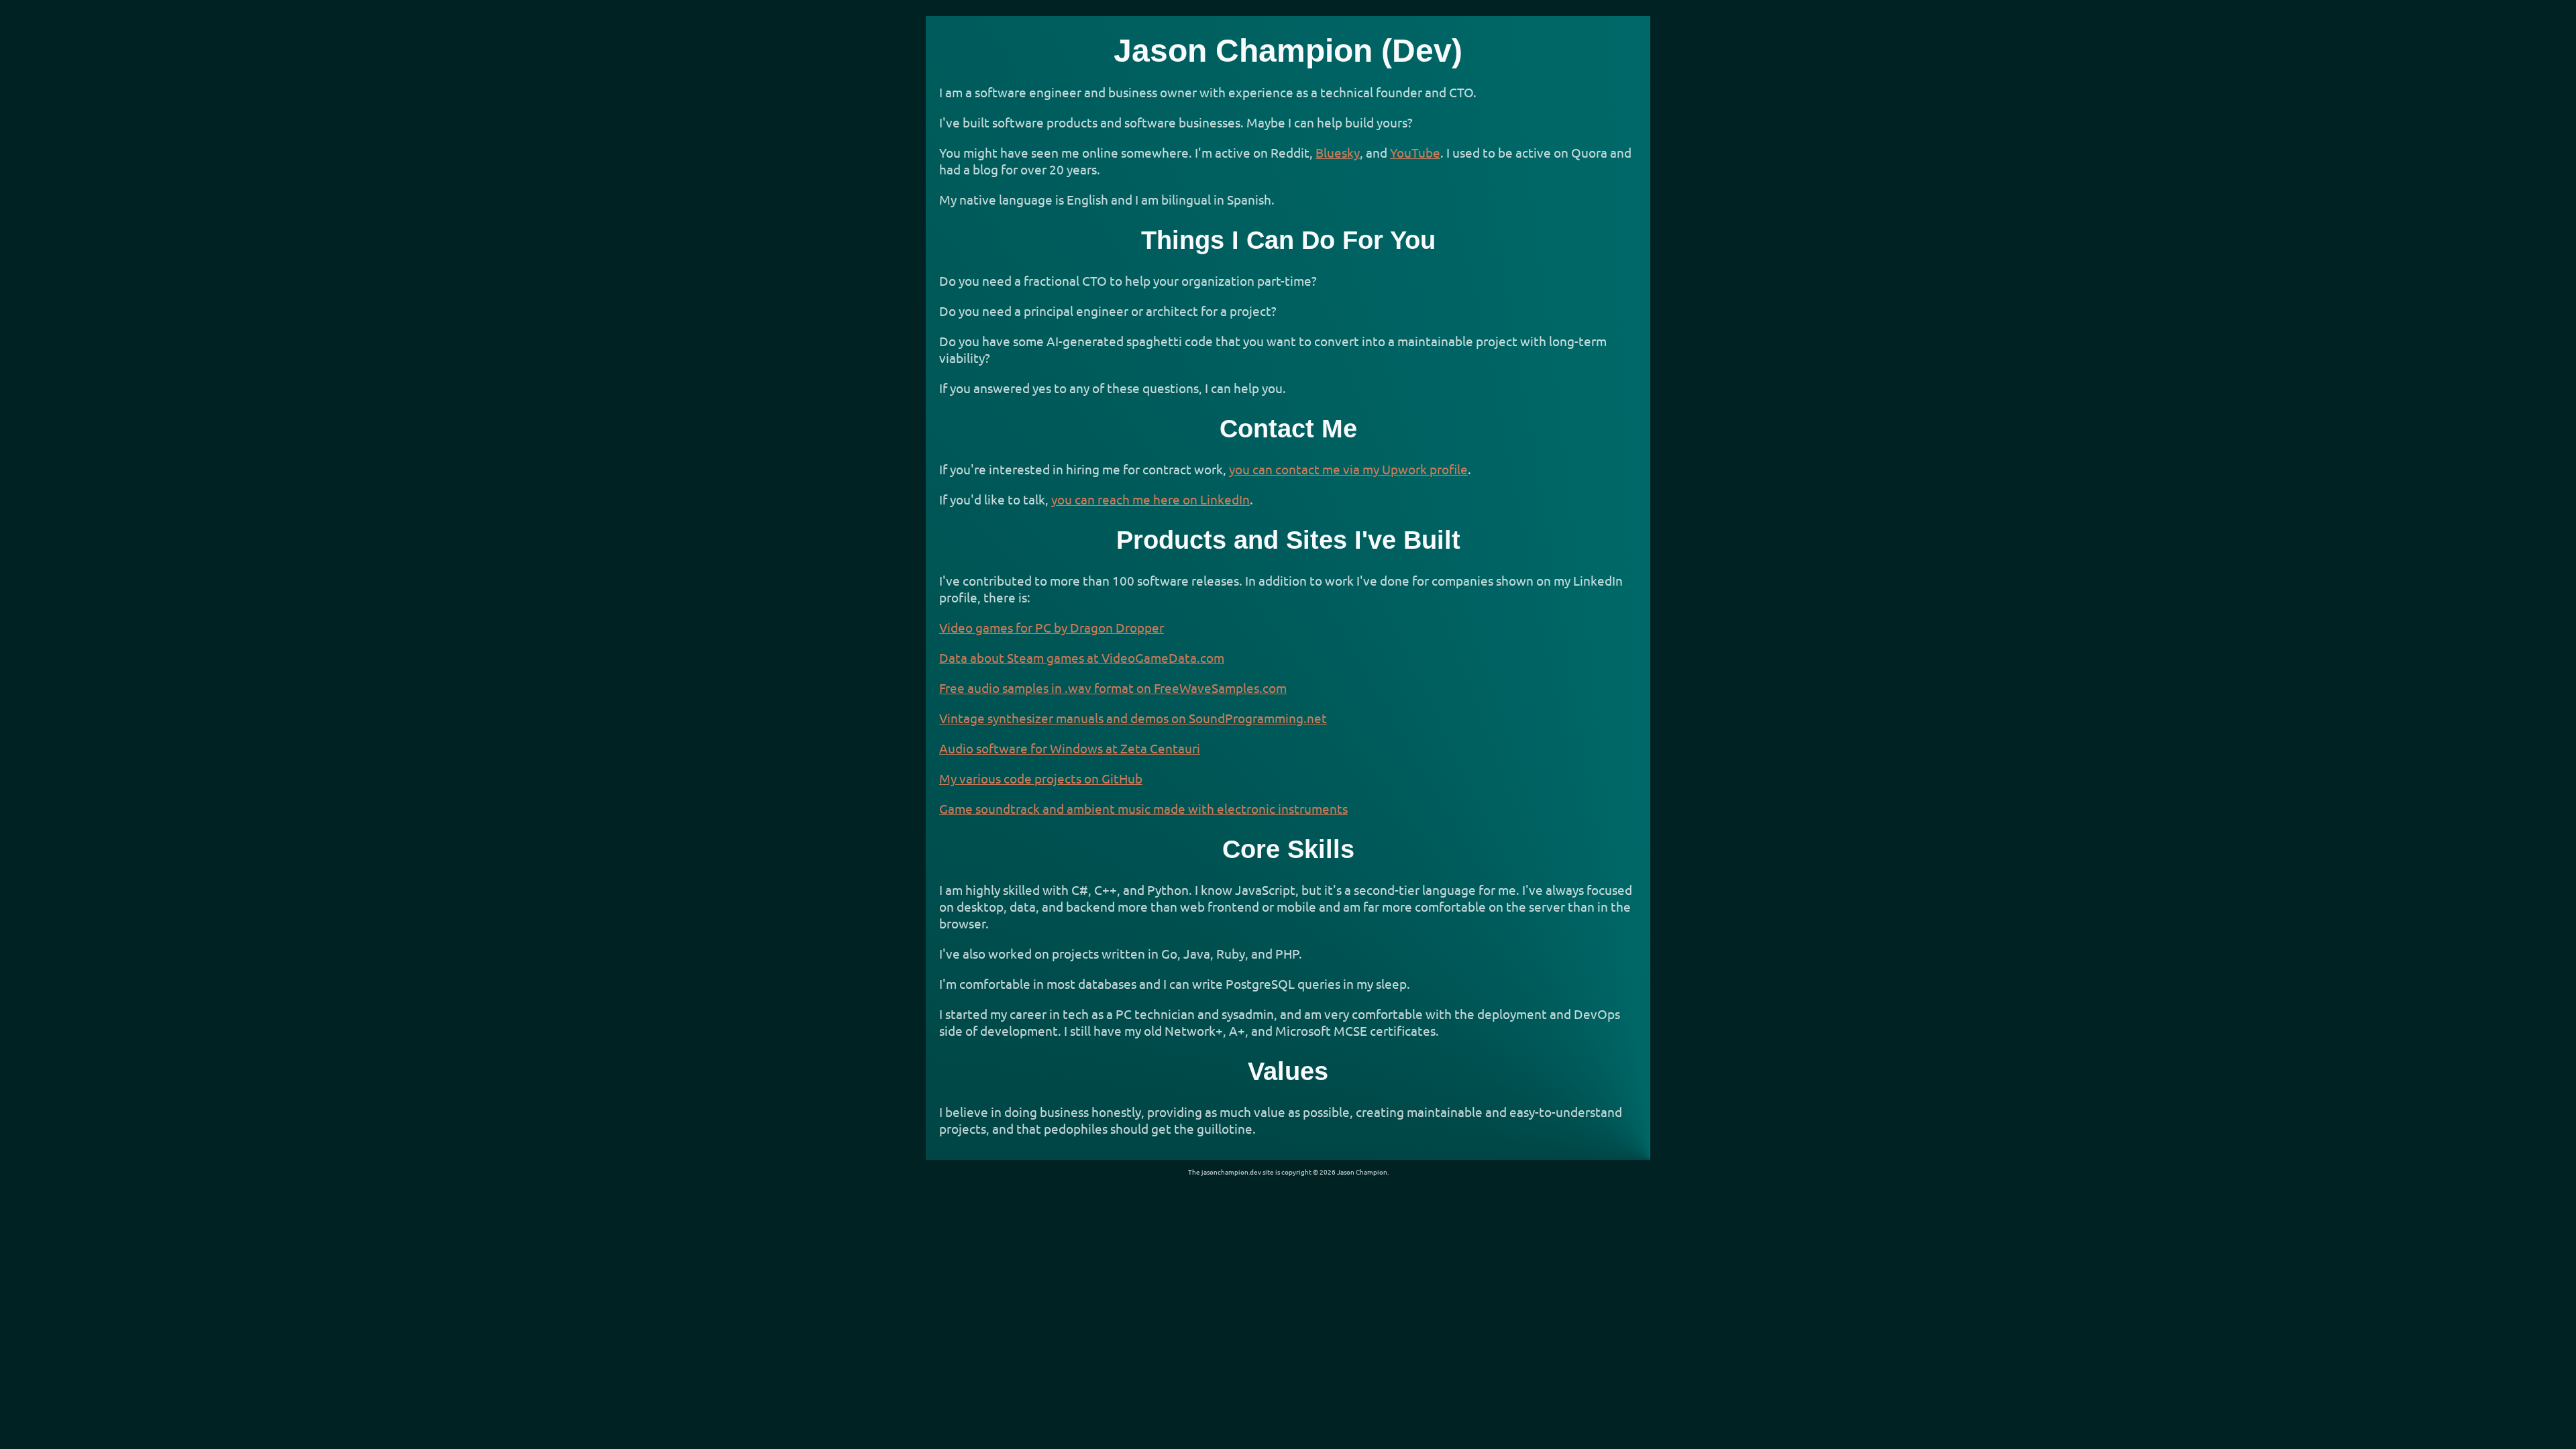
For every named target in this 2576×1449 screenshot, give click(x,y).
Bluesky (1338, 152)
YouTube (1415, 152)
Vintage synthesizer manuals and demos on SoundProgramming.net (1133, 718)
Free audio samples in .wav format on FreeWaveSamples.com (1113, 688)
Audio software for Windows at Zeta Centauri (1070, 748)
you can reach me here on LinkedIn (1150, 499)
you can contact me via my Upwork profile (1348, 469)
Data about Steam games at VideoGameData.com (1082, 657)
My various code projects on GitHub (1041, 778)
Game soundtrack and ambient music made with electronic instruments (1143, 808)
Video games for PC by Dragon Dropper (1052, 627)
